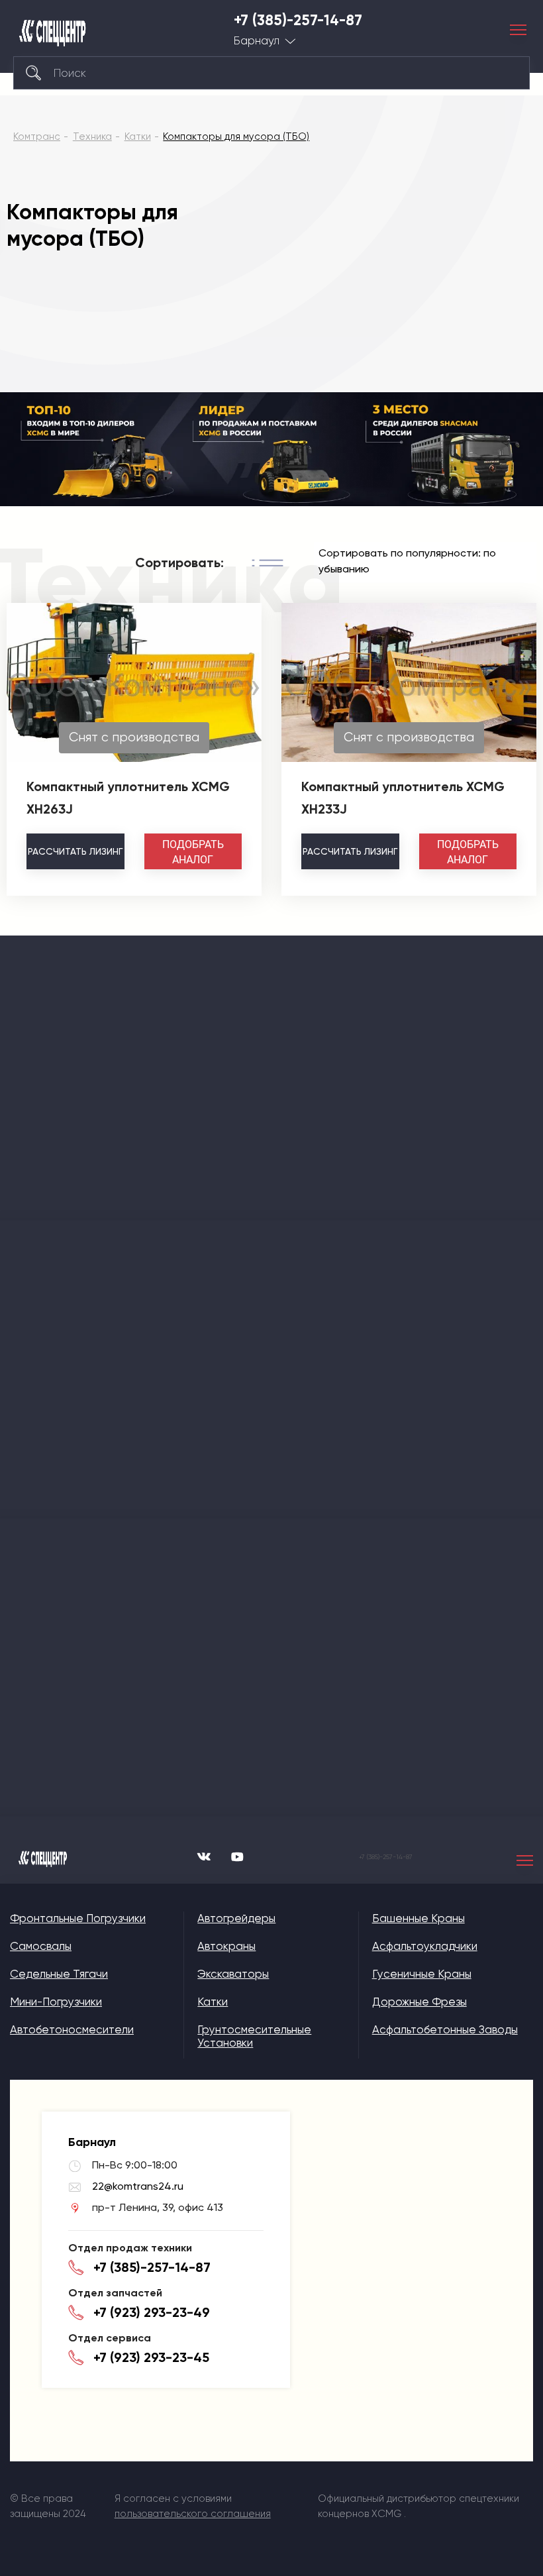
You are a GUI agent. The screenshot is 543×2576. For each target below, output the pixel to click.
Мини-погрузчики (56, 2002)
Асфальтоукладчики (425, 1946)
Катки (213, 2002)
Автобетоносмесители (72, 2029)
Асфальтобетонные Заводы (445, 2029)
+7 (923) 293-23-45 (151, 2357)
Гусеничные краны (422, 1974)
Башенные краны (419, 1918)
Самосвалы (41, 1946)
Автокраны (226, 1946)
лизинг (75, 851)
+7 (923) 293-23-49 (152, 2312)
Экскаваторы (233, 1974)
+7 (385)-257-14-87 (298, 21)
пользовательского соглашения (193, 2514)
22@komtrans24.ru (138, 2186)
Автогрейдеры (236, 1918)
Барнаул (257, 41)
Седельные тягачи (59, 1974)
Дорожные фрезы (420, 2002)
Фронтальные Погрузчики (78, 1918)
